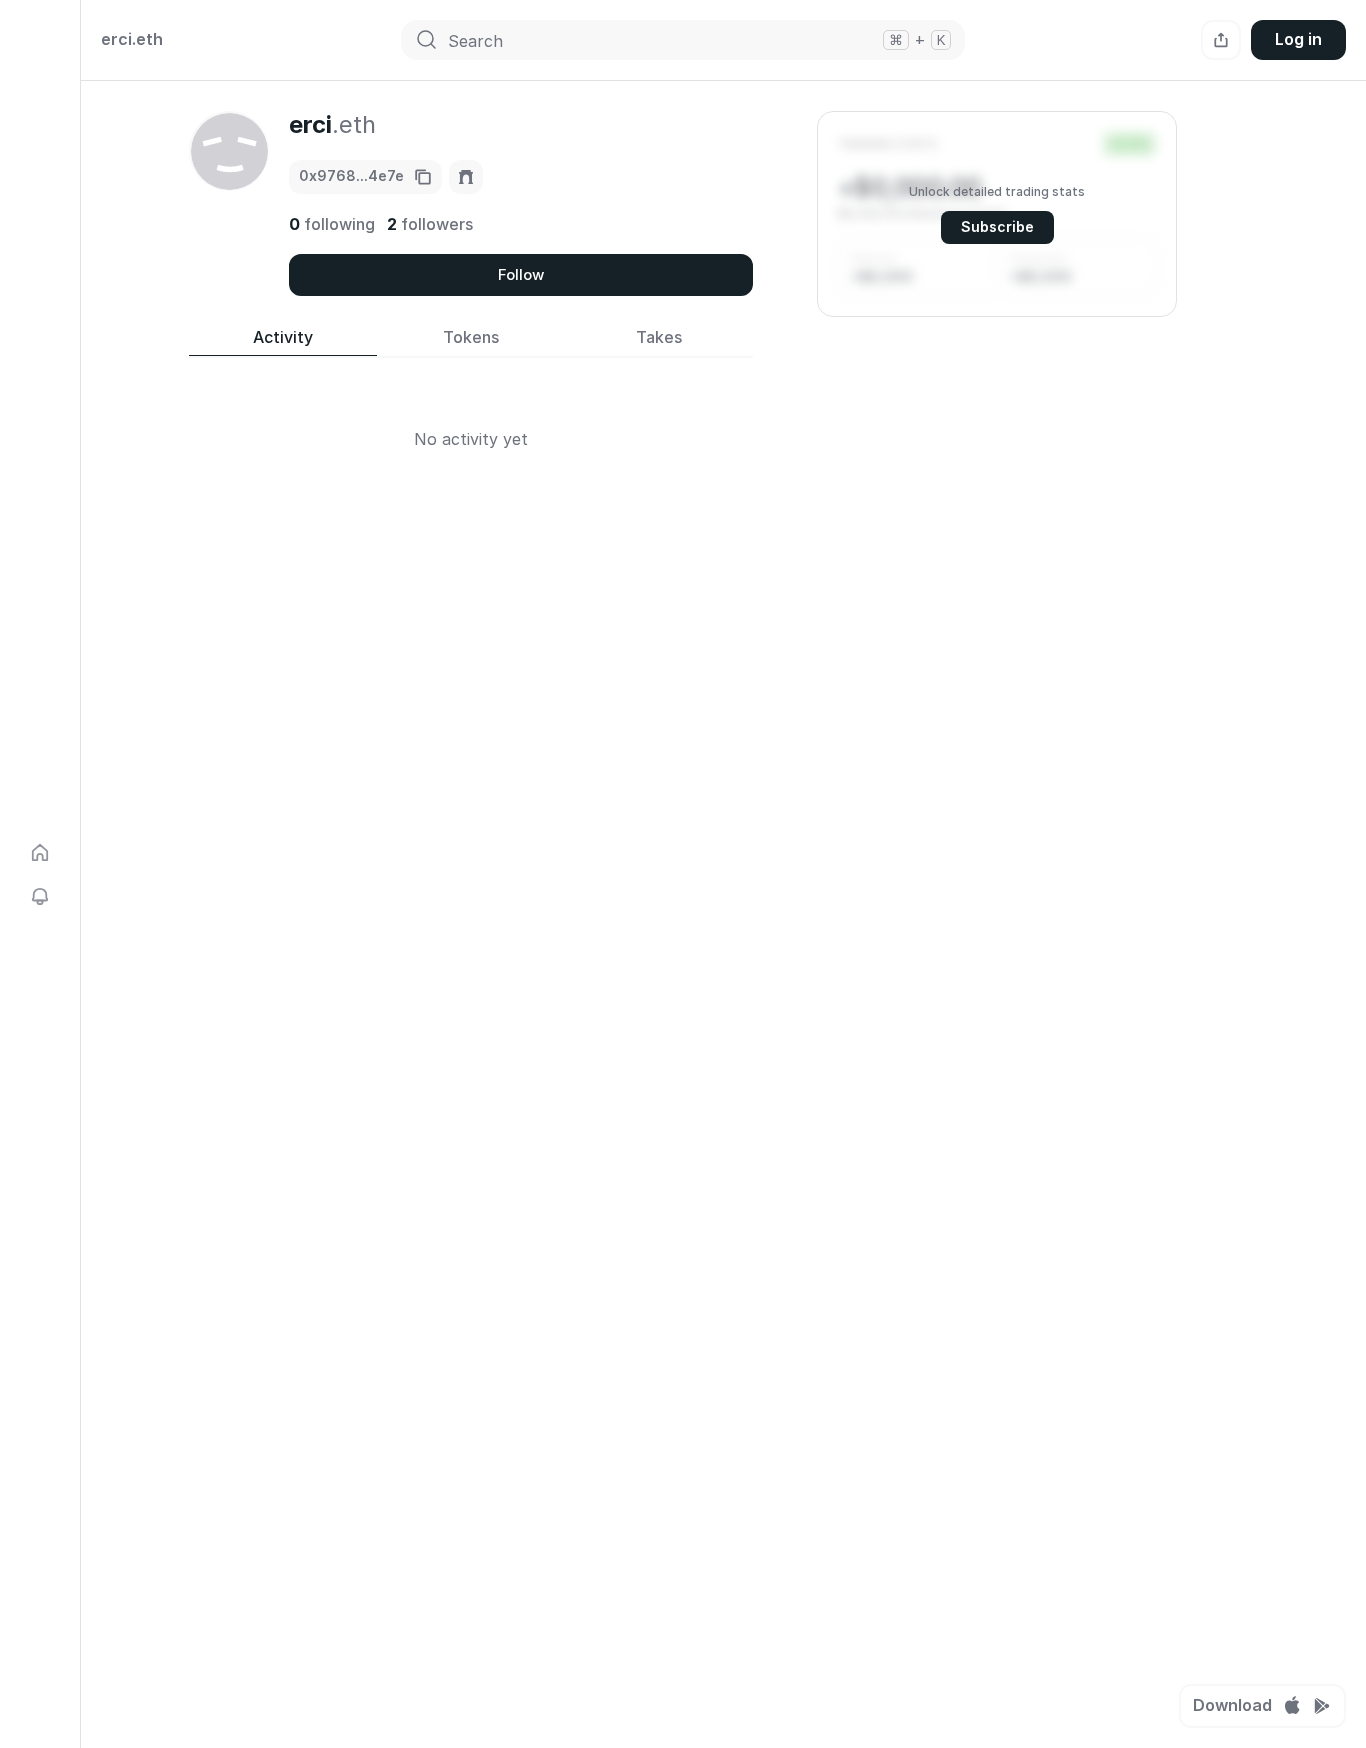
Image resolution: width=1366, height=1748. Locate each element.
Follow (521, 274)
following (332, 224)
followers (430, 224)
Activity (283, 337)
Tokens (471, 337)
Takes (659, 337)
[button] (997, 214)
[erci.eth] (466, 177)
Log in (1298, 39)
